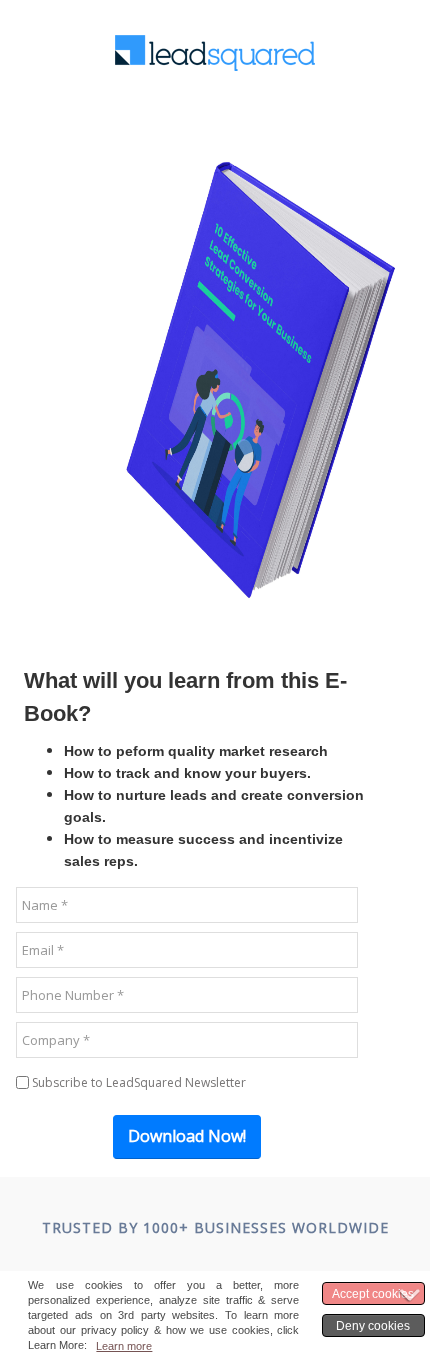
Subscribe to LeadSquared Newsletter (139, 1082)
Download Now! (187, 1136)
